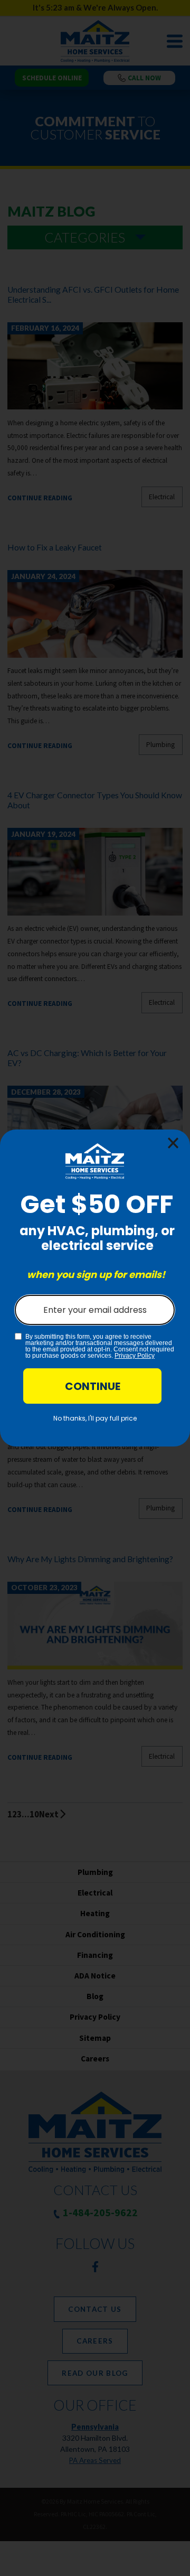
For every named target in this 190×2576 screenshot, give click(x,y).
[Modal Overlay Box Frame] (95, 1288)
